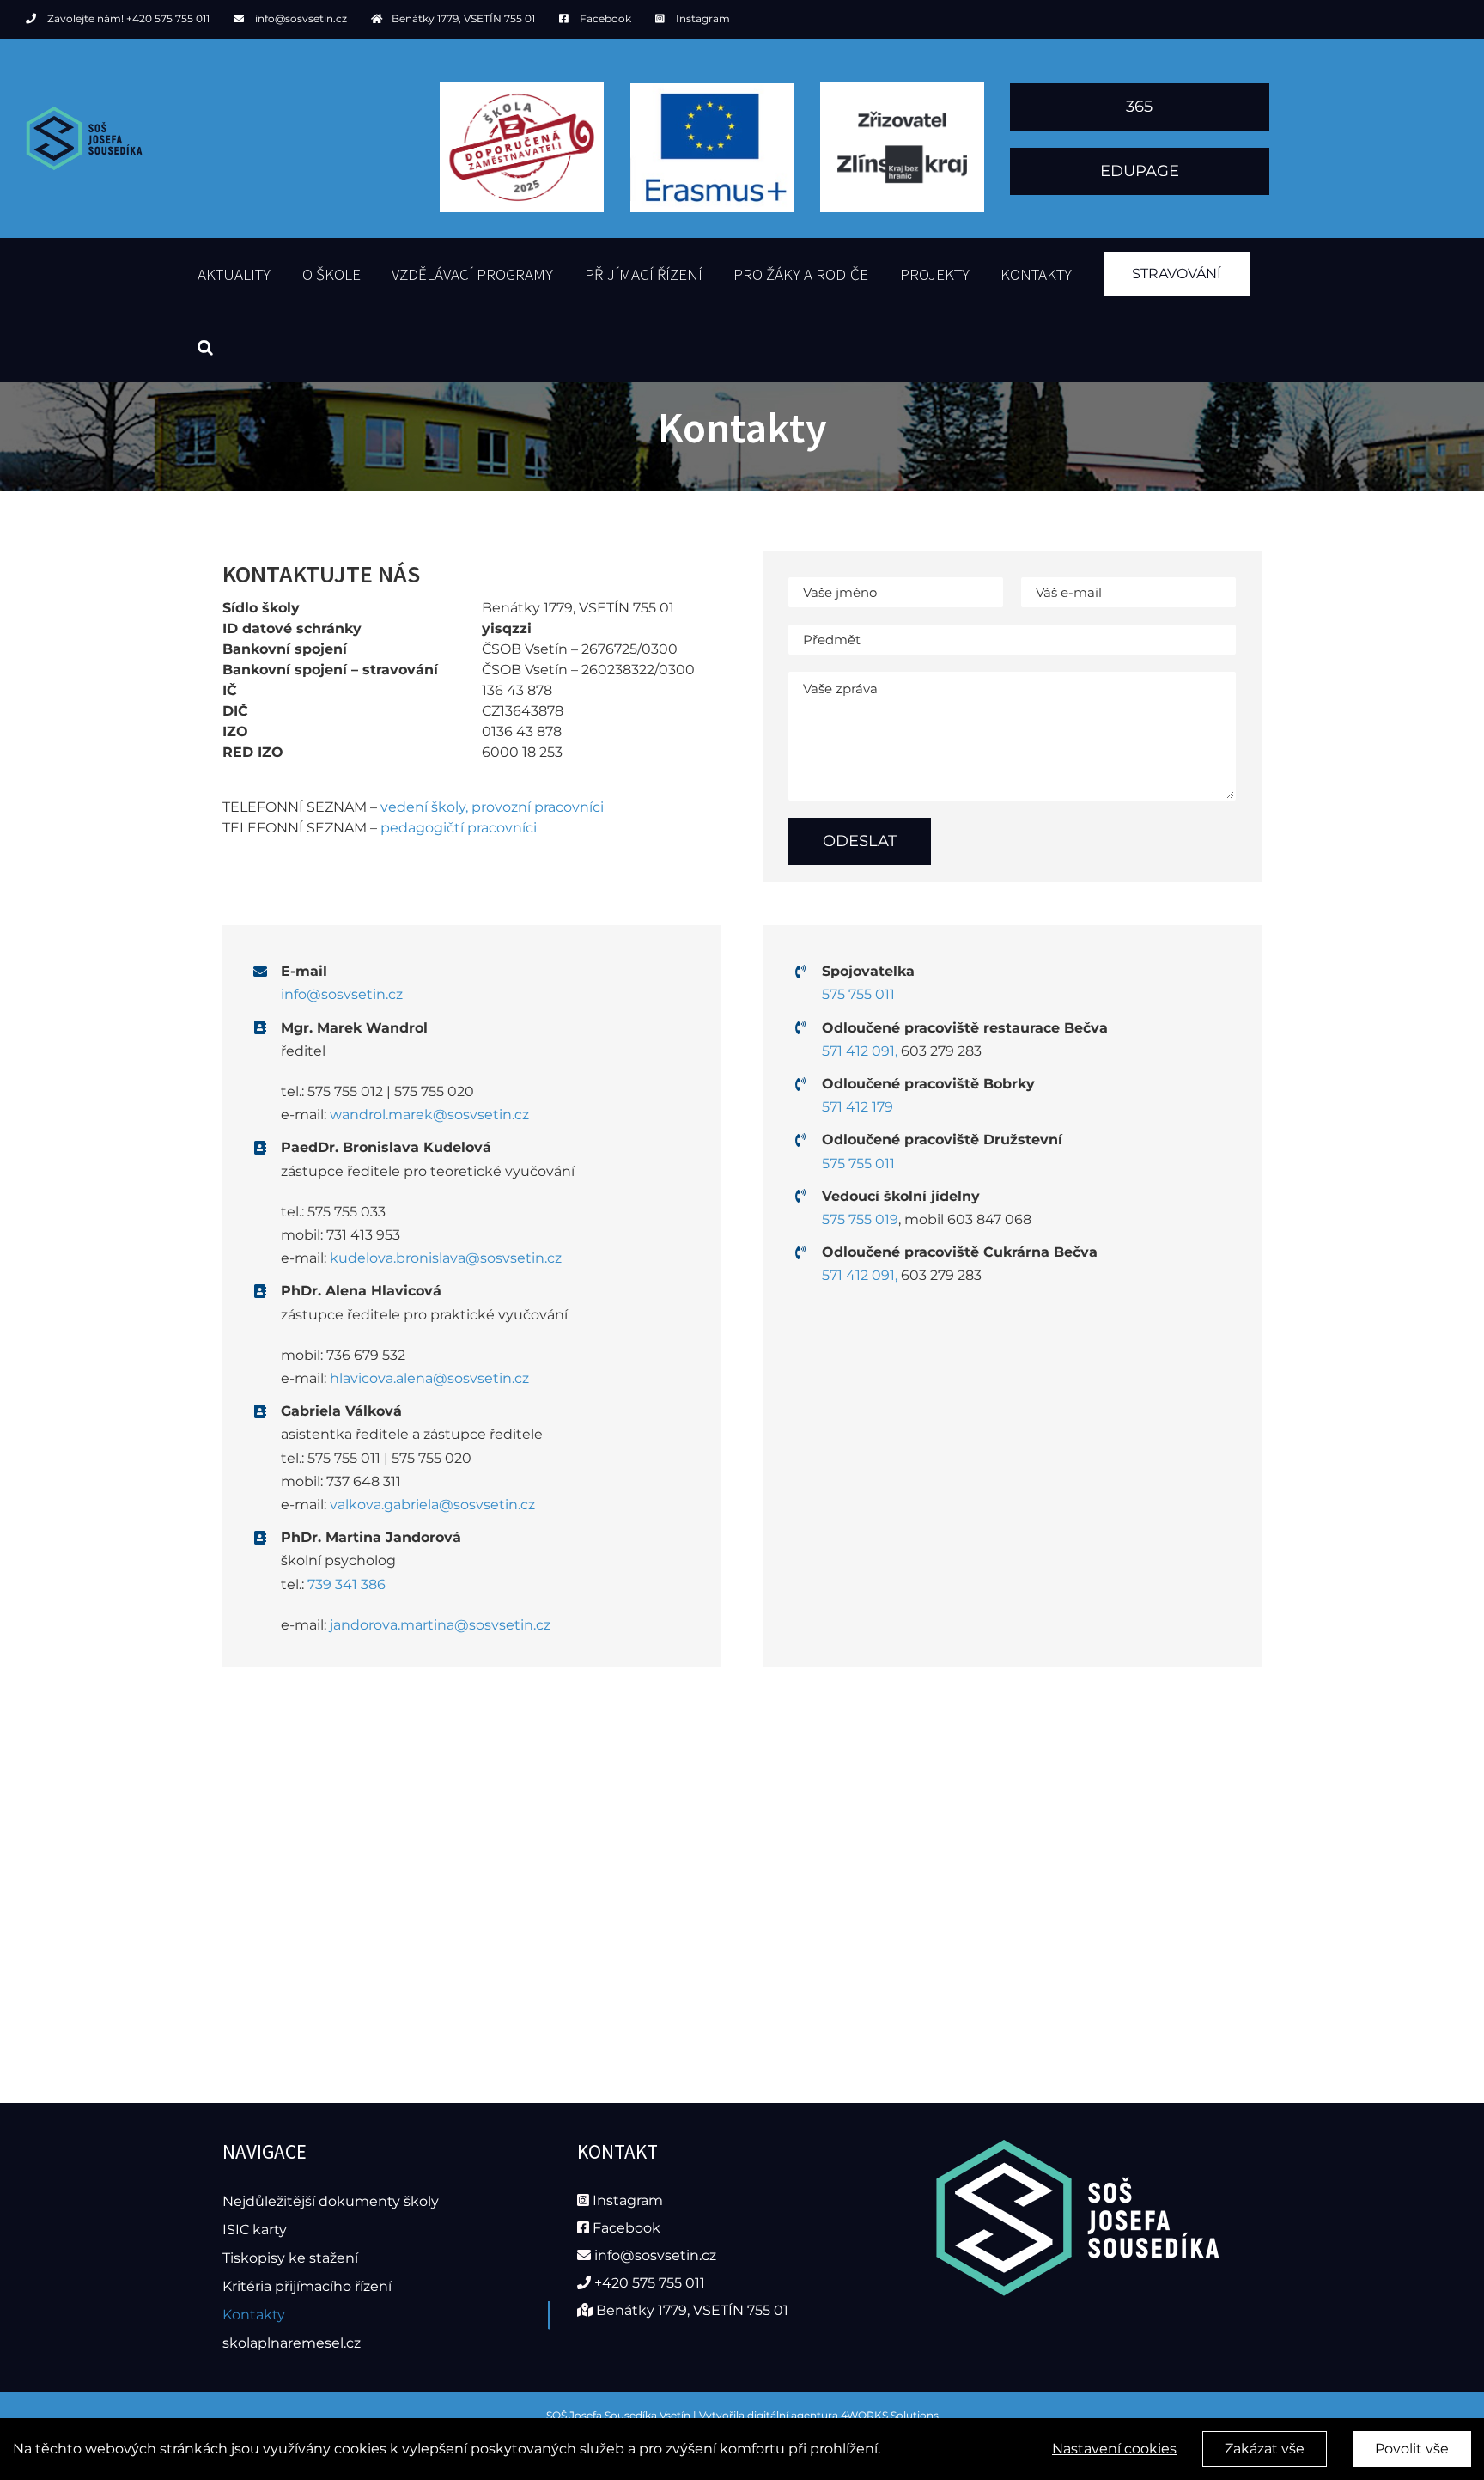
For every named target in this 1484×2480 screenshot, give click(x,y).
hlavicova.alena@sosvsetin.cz (429, 1378)
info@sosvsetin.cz (301, 18)
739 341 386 (347, 1584)
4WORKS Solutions (890, 2415)
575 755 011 (858, 994)
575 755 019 (860, 1219)
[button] (205, 346)
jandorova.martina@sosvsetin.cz (440, 1625)
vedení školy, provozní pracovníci (492, 807)
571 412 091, (860, 1051)
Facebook (605, 18)
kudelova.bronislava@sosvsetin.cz (446, 1258)
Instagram (703, 18)
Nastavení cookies (1114, 2449)
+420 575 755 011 (168, 18)
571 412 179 (858, 1107)
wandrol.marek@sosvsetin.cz (429, 1115)
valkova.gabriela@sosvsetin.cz (432, 1505)
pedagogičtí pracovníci (459, 828)
